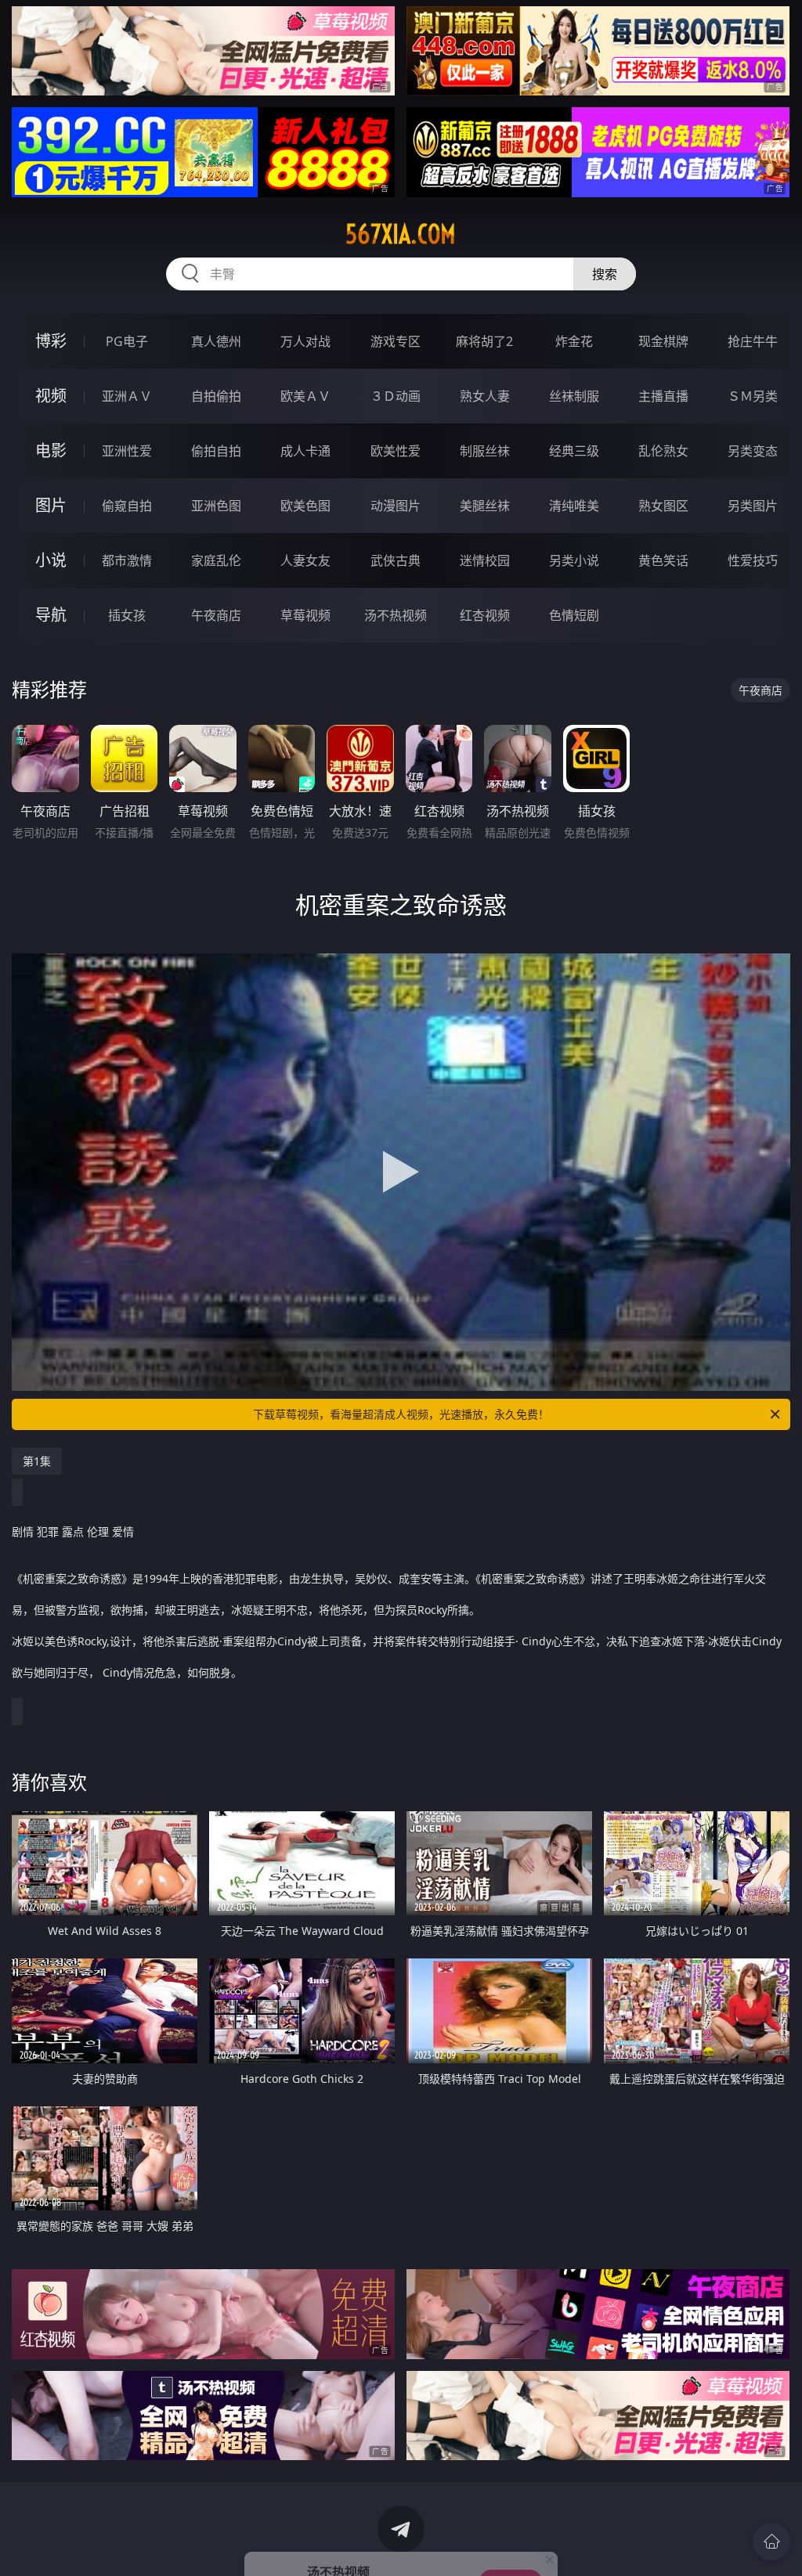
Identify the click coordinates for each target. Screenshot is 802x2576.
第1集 (37, 1461)
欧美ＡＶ (305, 396)
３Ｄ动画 (396, 396)
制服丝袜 (485, 451)
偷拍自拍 (216, 451)
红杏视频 (485, 615)
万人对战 (305, 341)
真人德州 (216, 341)
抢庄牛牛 (753, 341)
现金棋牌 (663, 341)
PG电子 (127, 341)
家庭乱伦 (216, 560)
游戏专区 (396, 341)
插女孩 (127, 615)
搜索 (605, 274)
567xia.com (401, 234)
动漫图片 (396, 506)
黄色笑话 (663, 560)
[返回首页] (771, 2542)
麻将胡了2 (484, 341)
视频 (51, 396)
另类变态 (753, 451)
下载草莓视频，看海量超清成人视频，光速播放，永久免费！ (401, 1414)
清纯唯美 (574, 506)
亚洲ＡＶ (127, 396)
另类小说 (574, 560)
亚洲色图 (216, 506)
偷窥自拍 (127, 506)
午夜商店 (216, 615)
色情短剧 (574, 615)
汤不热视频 (396, 615)
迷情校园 (485, 560)
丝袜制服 (574, 396)
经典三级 (574, 451)
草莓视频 (305, 615)
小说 (51, 560)
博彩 (51, 341)
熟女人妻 (485, 396)
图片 (51, 505)
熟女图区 (663, 506)
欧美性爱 (396, 451)
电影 (51, 450)
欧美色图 (305, 506)
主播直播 (663, 396)
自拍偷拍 (216, 396)
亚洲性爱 (127, 451)
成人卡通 (305, 451)
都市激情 (127, 560)
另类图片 (753, 506)
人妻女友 (305, 560)
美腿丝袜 (485, 506)
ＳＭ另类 (753, 396)
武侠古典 (396, 560)
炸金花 (574, 341)
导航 (51, 615)
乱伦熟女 (663, 451)
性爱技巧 (753, 560)
